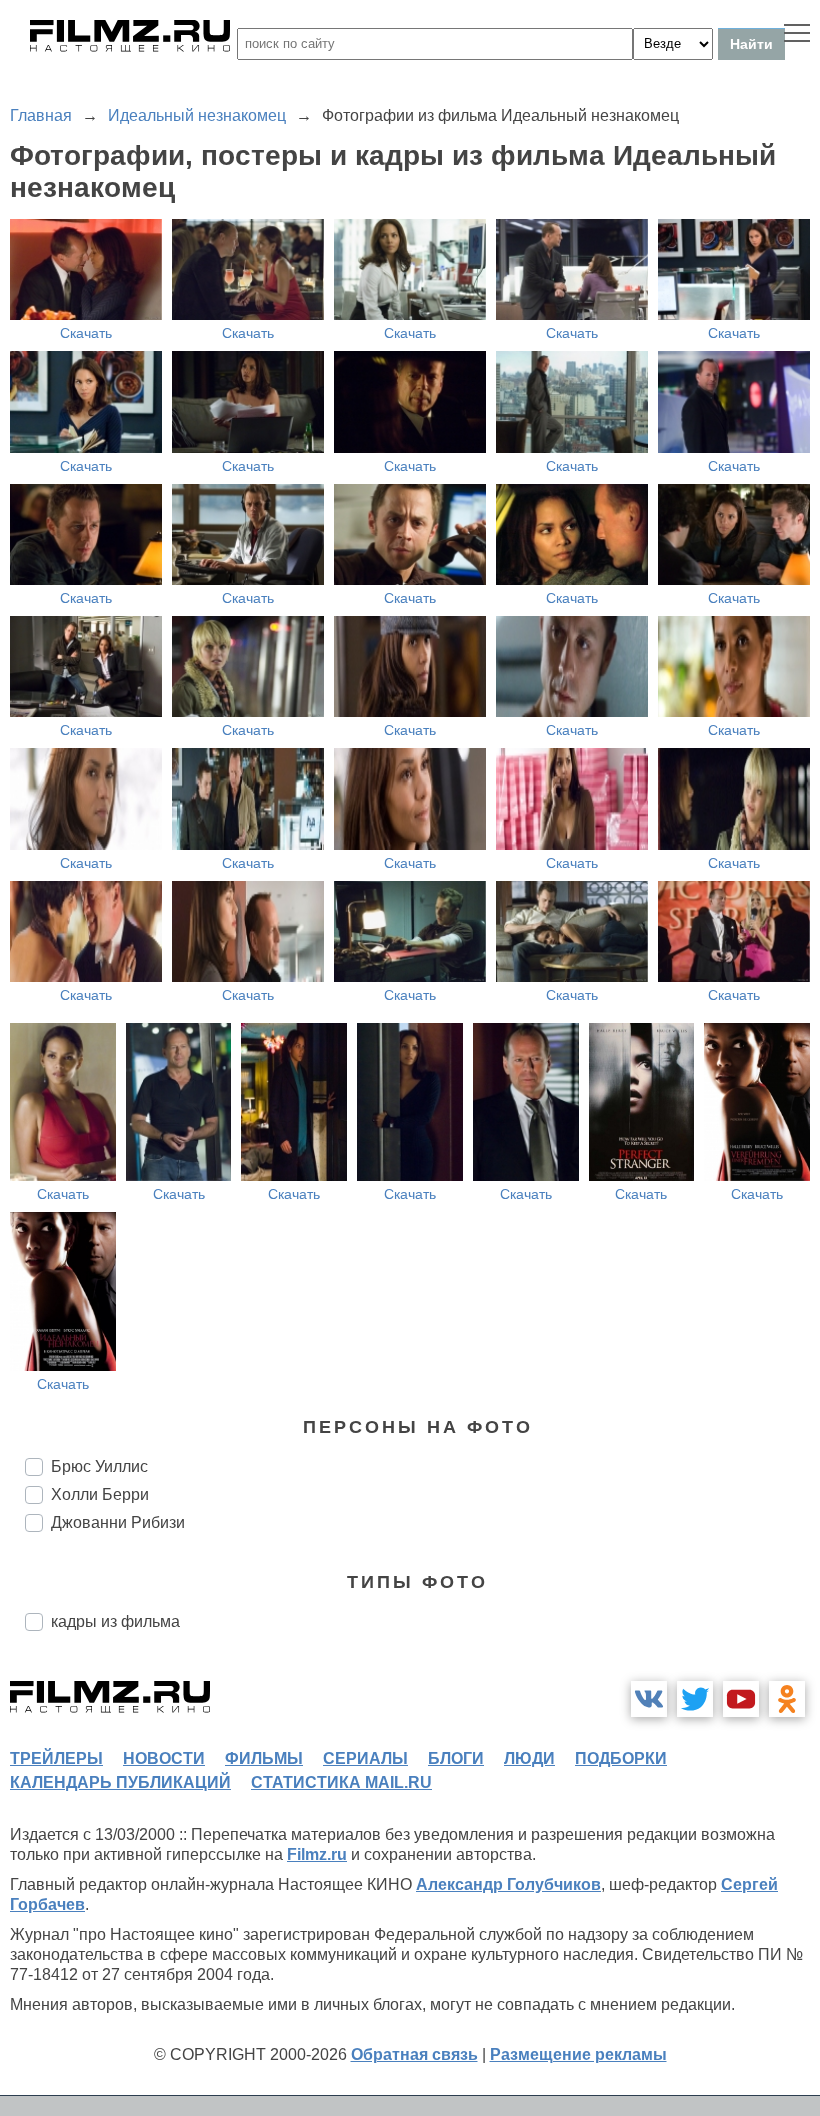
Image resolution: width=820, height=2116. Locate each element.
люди (529, 1758)
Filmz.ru (317, 1854)
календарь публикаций (120, 1782)
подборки (621, 1758)
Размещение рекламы (578, 2054)
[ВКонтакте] (649, 1699)
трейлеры (56, 1758)
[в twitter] (695, 1699)
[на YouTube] (741, 1699)
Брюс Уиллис (99, 1466)
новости (164, 1758)
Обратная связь (414, 2054)
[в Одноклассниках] (787, 1699)
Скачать (86, 333)
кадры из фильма (115, 1621)
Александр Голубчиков (508, 1884)
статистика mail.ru (341, 1782)
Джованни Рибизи (118, 1522)
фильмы (264, 1758)
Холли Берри (100, 1494)
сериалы (365, 1758)
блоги (456, 1758)
